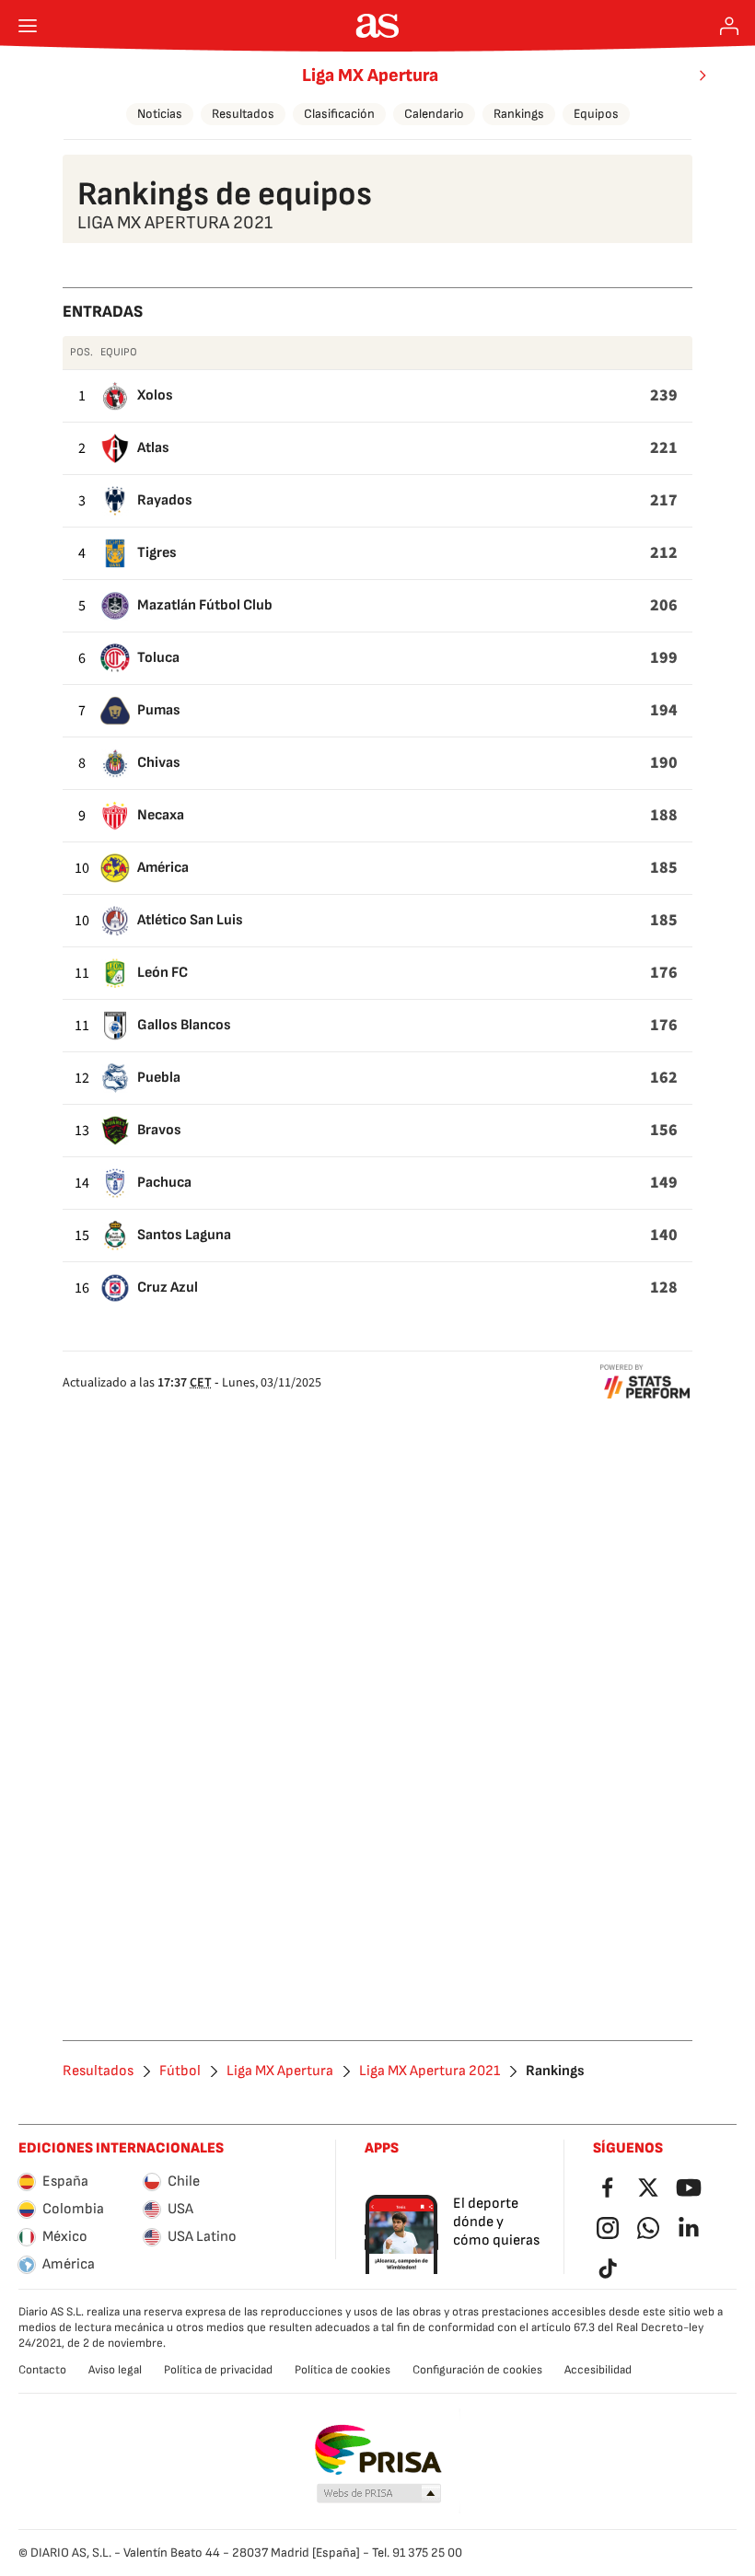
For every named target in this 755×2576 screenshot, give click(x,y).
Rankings (519, 114)
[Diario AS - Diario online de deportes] (378, 26)
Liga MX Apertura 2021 (430, 2071)
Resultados (243, 114)
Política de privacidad (218, 2370)
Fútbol (180, 2071)
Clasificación (339, 114)
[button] (379, 2494)
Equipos (596, 114)
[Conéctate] (729, 26)
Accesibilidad (598, 2370)
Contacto (42, 2370)
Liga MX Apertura (370, 75)
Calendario (434, 114)
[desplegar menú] (28, 26)
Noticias (160, 114)
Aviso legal (115, 2370)
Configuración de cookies (477, 2370)
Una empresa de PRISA (378, 2450)
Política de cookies (343, 2370)
